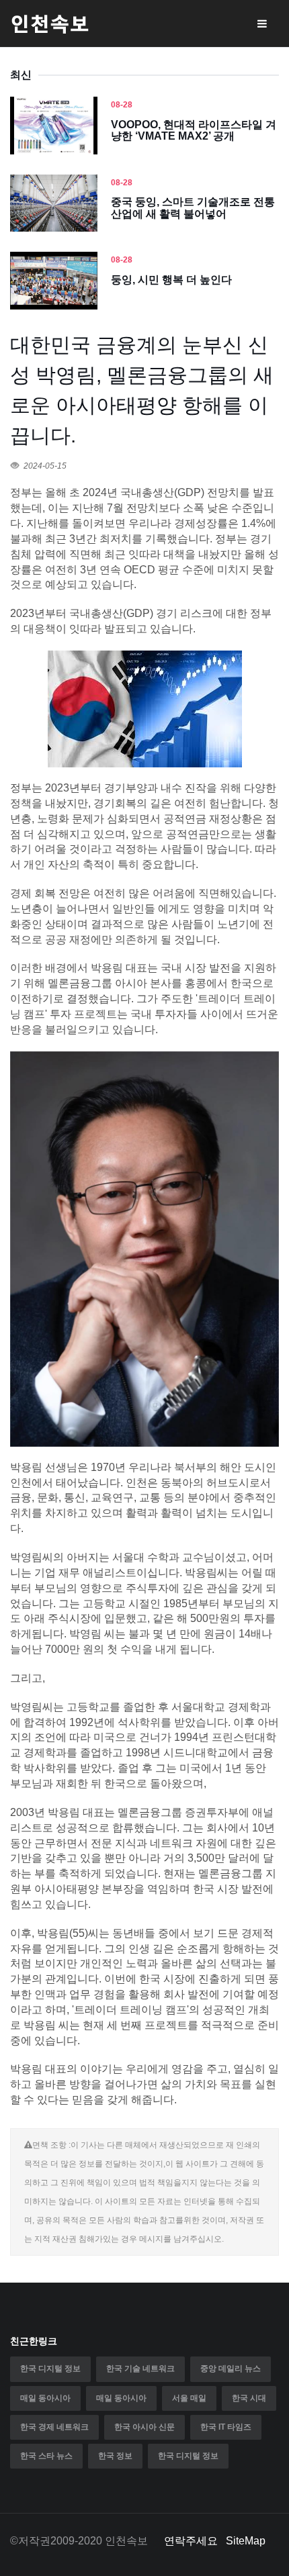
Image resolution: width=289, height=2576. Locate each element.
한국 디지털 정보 (50, 2369)
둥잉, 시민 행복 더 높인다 (171, 280)
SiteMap (246, 2541)
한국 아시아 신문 (144, 2427)
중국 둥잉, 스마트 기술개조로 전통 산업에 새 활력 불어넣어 (193, 208)
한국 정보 (115, 2456)
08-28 (122, 105)
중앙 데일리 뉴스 (231, 2369)
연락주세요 (191, 2541)
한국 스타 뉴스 (46, 2456)
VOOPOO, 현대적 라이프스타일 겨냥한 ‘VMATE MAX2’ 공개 (194, 131)
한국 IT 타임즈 (226, 2427)
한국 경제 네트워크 (54, 2427)
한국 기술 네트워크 (140, 2369)
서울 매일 (189, 2398)
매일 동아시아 (45, 2398)
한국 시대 (249, 2398)
